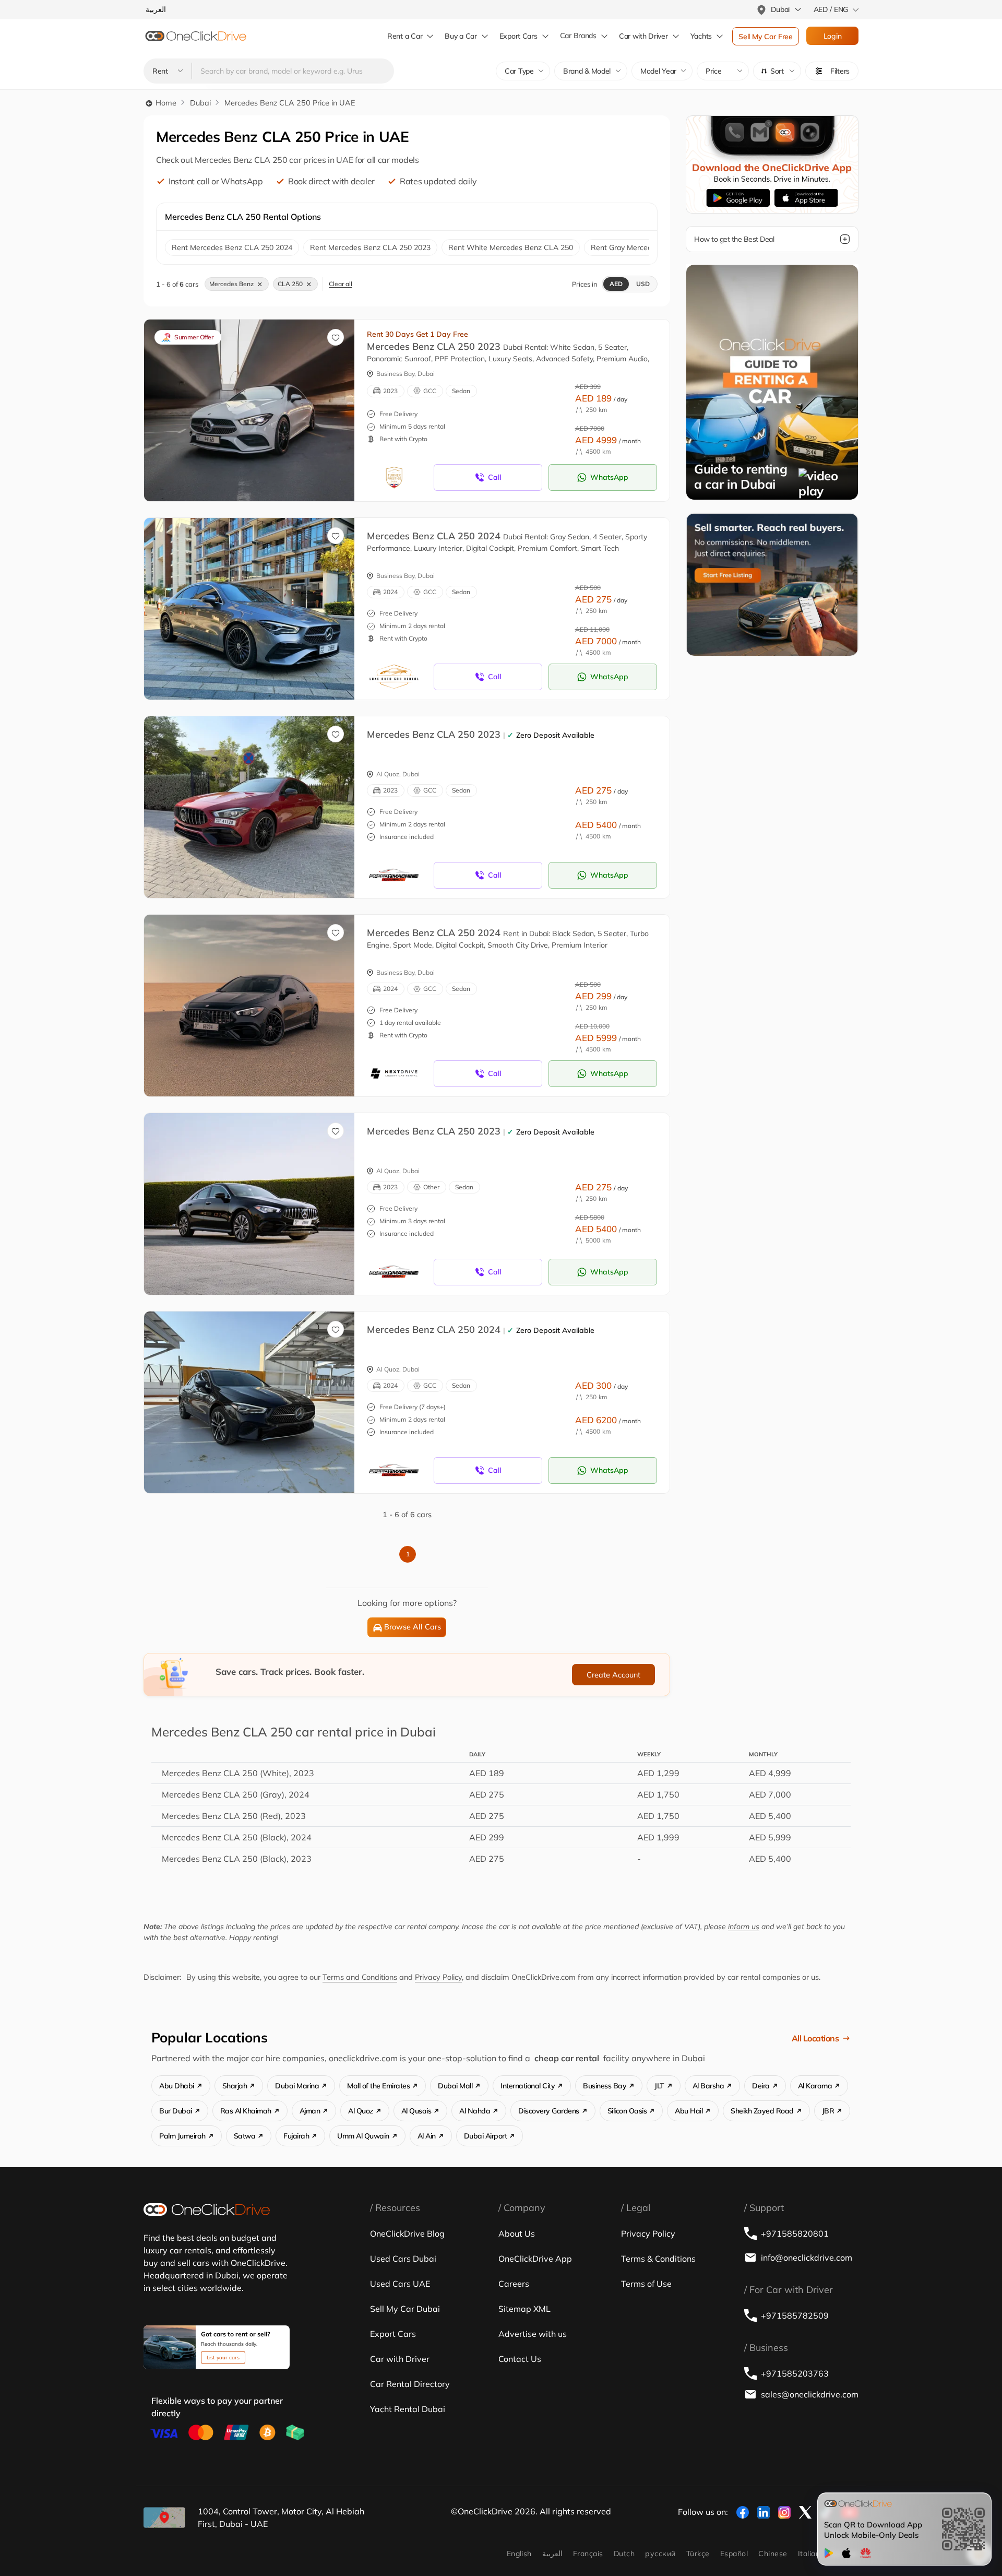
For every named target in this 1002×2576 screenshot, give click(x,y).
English (519, 2554)
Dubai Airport (486, 2136)
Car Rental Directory (410, 2384)
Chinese (773, 2554)
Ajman (310, 2111)
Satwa (245, 2136)
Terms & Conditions (658, 2259)
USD (643, 284)
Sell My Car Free (766, 37)
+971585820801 (795, 2234)
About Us (517, 2234)
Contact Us (520, 2359)
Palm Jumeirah (182, 2136)
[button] (777, 71)
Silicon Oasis (627, 2111)
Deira (761, 2086)
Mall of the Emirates (378, 2086)
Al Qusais (416, 2111)
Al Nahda (475, 2111)
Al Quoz (361, 2111)
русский (660, 2554)
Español (734, 2554)
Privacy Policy (438, 1977)
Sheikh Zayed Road (762, 2111)
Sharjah (235, 2086)
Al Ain (427, 2136)
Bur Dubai (176, 2111)
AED (616, 284)
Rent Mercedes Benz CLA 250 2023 (370, 247)
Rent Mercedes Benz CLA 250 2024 (232, 247)
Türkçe (698, 2554)
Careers (514, 2284)
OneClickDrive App (535, 2259)
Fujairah (296, 2136)
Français (588, 2554)
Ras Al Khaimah (246, 2111)
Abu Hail (689, 2111)
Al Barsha (708, 2086)
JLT (659, 2086)
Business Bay (605, 2086)
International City (528, 2086)
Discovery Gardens (549, 2111)
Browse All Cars (413, 1627)
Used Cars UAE (400, 2284)
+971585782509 (795, 2315)
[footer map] (164, 2518)
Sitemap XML (524, 2309)
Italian (809, 2554)
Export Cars (518, 36)
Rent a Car (405, 36)
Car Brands (578, 36)
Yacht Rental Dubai (408, 2409)
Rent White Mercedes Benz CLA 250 (511, 247)
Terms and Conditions (360, 1977)
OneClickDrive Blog (407, 2234)
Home (165, 103)
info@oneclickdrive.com (807, 2258)
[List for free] (772, 584)
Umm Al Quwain (363, 2136)
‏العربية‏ (552, 2554)
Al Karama (815, 2086)
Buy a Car (461, 36)
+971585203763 (795, 2373)
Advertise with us (533, 2334)
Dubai (200, 103)
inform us (744, 1927)
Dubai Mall (455, 2086)
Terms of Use (646, 2284)
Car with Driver (400, 2359)
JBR (828, 2111)
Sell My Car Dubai (405, 2309)
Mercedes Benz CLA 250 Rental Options (243, 217)
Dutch (624, 2554)
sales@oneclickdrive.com (810, 2394)
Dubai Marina (297, 2086)
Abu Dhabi (177, 2086)
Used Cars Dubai (403, 2259)
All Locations (815, 2038)
